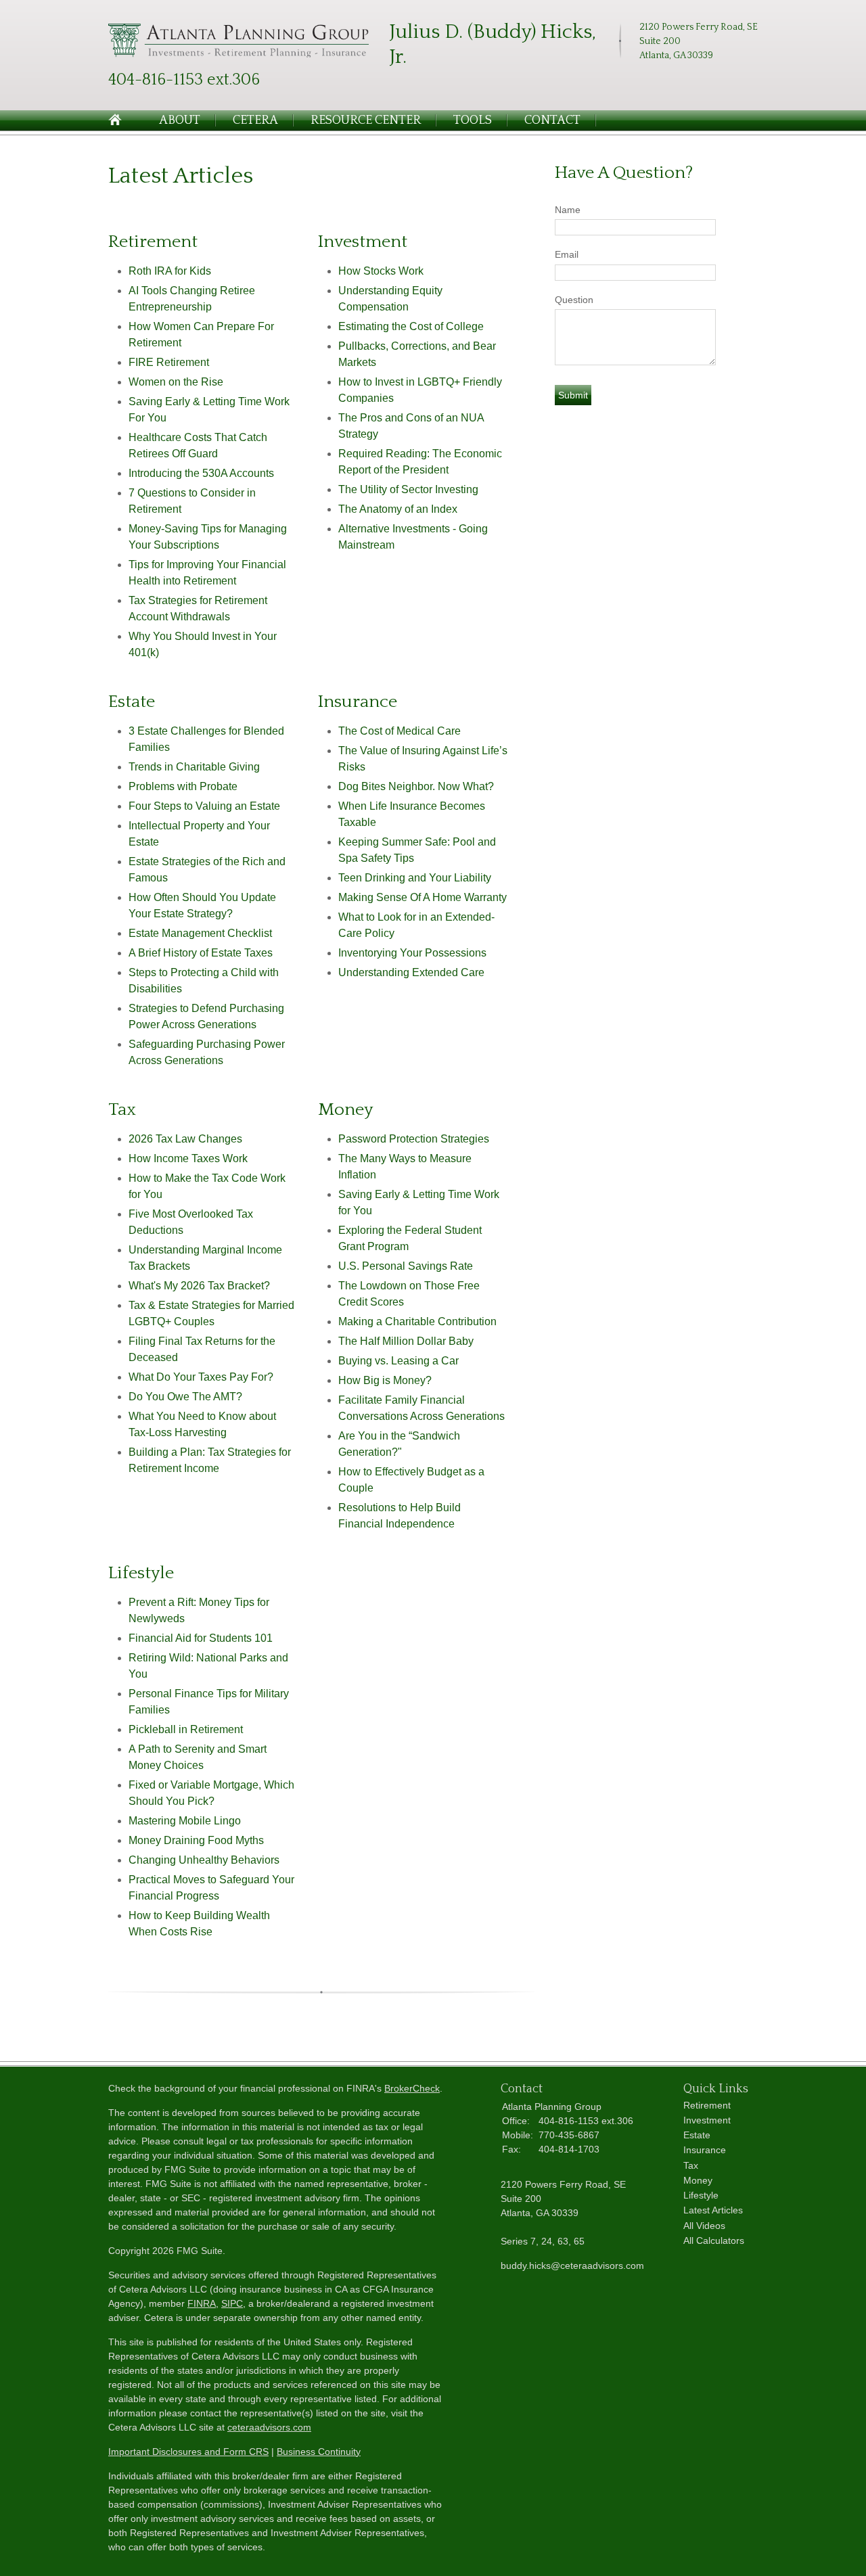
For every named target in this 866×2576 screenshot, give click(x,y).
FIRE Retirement (169, 362)
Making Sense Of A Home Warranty (423, 897)
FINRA (202, 2303)
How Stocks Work (381, 271)
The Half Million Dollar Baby (406, 1341)
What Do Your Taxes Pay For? (201, 1377)
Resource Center (366, 120)
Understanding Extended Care (411, 972)
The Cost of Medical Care (400, 731)
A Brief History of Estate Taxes (201, 953)
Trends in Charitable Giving (194, 767)
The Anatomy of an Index (398, 509)
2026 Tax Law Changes (185, 1139)
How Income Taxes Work (188, 1158)
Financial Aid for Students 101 (201, 1638)
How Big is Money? (385, 1380)
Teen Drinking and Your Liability (415, 878)
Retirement (707, 2105)
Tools (473, 120)
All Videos (704, 2226)
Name (568, 210)
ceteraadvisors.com (269, 2427)
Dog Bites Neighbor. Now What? (416, 786)
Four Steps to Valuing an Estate (204, 806)
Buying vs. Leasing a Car (398, 1361)
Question (574, 300)
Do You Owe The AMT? (185, 1397)
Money (698, 2180)
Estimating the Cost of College (411, 326)
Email (567, 254)
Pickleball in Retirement (186, 1729)
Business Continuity (319, 2452)
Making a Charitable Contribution (417, 1321)
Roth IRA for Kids (170, 271)
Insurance (705, 2150)
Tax (691, 2165)
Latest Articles (713, 2210)
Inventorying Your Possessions (412, 953)
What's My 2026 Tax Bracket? (199, 1286)
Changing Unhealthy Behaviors (204, 1860)
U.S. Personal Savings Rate (406, 1266)
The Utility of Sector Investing (408, 489)
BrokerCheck (412, 2088)
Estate (697, 2135)
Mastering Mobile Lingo (185, 1821)
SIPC (232, 2303)
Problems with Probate (183, 786)
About (180, 120)
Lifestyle (701, 2195)
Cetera (255, 120)
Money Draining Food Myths (196, 1840)
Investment (707, 2120)
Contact (552, 120)
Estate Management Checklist (200, 933)
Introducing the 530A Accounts (201, 473)
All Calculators (714, 2240)
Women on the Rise (176, 382)
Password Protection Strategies (414, 1139)
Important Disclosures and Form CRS (188, 2452)
